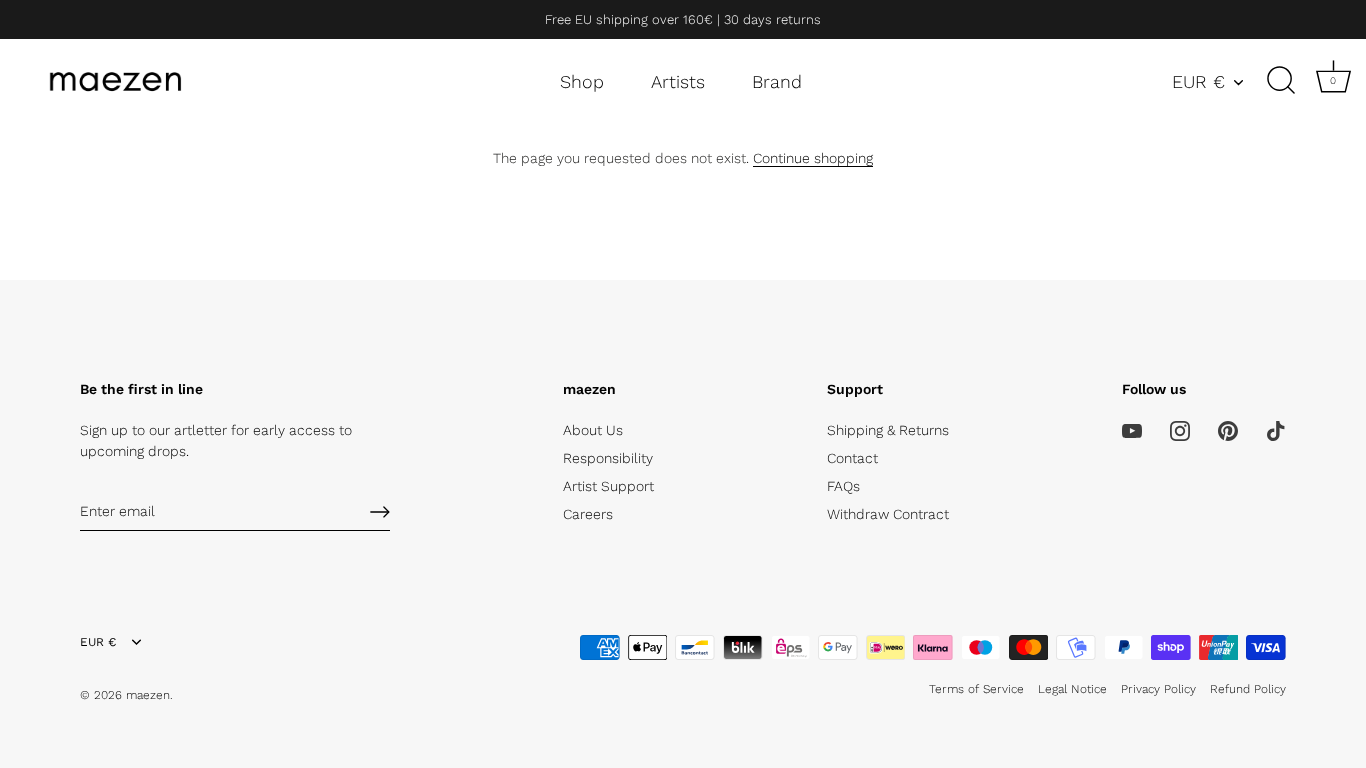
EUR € (1198, 81)
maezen (148, 695)
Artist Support (608, 486)
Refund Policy (1248, 689)
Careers (588, 514)
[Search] (1281, 81)
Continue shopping (813, 158)
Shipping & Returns (888, 430)
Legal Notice (1072, 689)
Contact (852, 458)
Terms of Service (976, 689)
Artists (678, 81)
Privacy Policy (1158, 689)
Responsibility (608, 458)
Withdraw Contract (888, 514)
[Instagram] (1180, 430)
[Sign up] (380, 512)
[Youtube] (1132, 430)
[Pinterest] (1228, 430)
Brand (777, 81)
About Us (593, 430)
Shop (582, 81)
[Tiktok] (1276, 430)
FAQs (843, 486)
